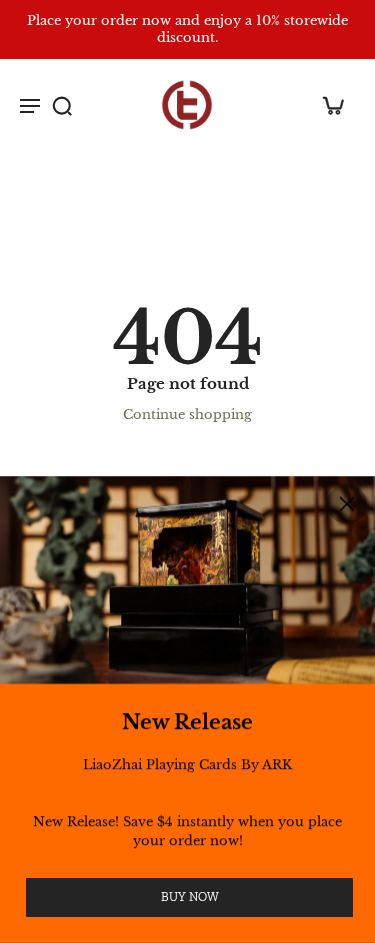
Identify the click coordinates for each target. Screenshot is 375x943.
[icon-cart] (333, 105)
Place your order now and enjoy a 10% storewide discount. (187, 29)
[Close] (347, 504)
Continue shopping (187, 414)
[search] (62, 105)
